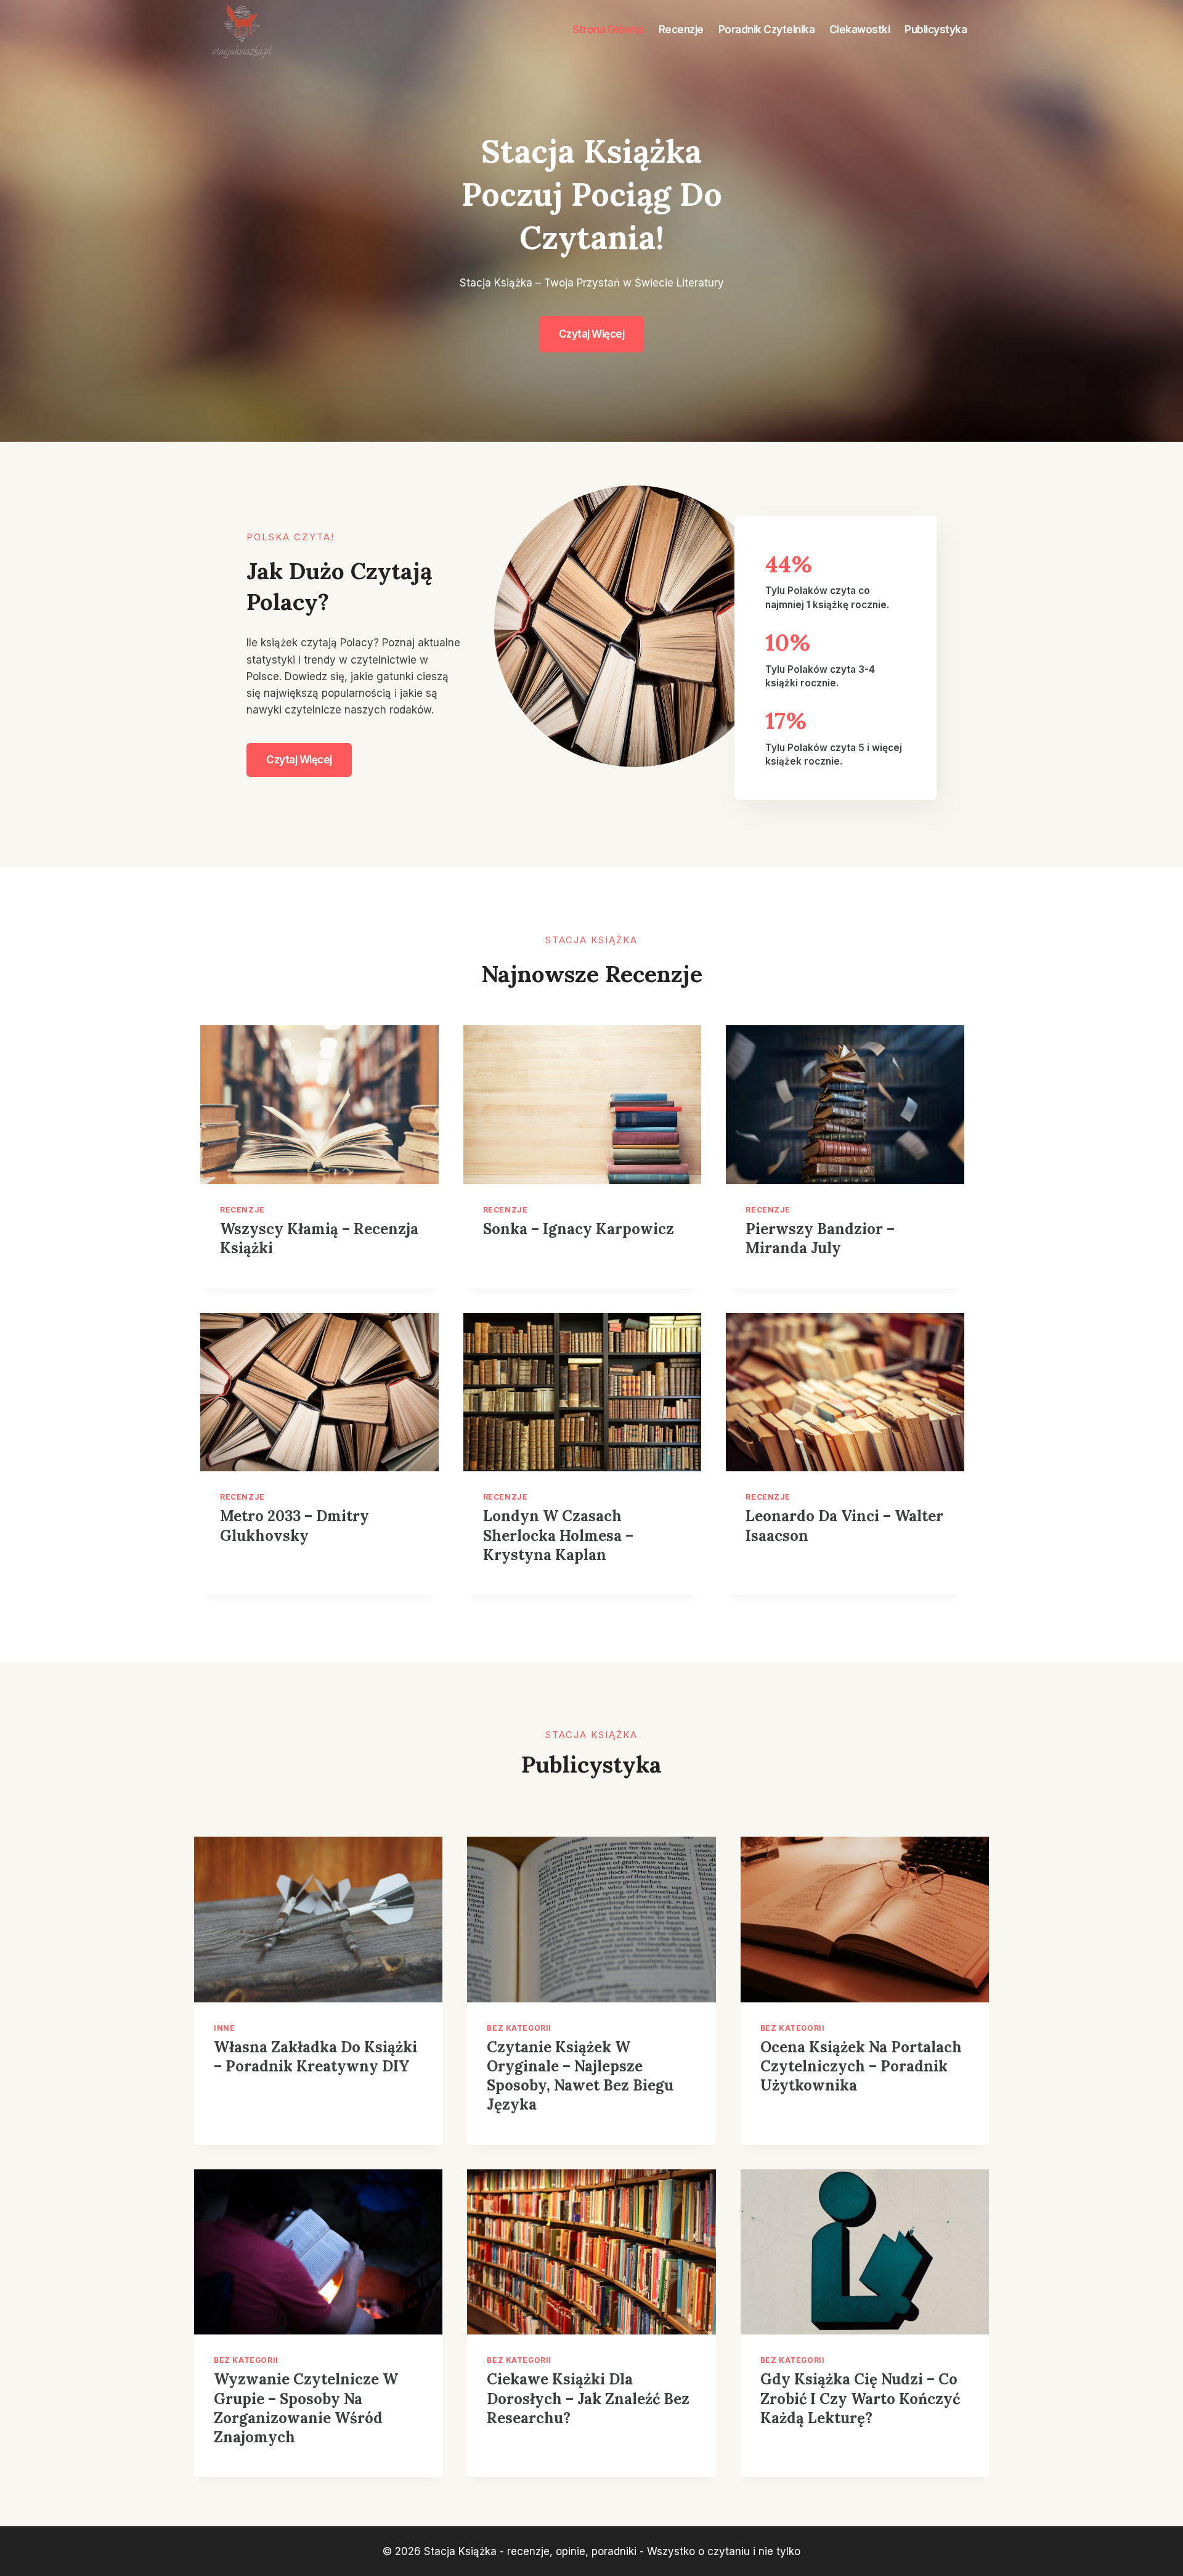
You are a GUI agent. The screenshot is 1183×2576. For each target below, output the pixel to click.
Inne (224, 2028)
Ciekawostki (860, 30)
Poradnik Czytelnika (767, 30)
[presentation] (319, 1105)
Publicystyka (936, 30)
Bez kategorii (519, 2028)
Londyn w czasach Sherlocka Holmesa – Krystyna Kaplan (558, 1535)
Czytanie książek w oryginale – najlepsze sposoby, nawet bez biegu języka (580, 2076)
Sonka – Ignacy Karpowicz (579, 1229)
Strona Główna (608, 30)
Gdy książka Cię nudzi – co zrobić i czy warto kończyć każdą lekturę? (860, 2398)
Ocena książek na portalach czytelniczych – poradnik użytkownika (861, 2066)
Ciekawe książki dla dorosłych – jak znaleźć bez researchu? (588, 2398)
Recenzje (681, 30)
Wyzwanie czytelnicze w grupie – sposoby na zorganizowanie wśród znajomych (306, 2408)
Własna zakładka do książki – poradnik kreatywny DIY (315, 2057)
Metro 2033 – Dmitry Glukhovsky (295, 1526)
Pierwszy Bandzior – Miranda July (820, 1238)
